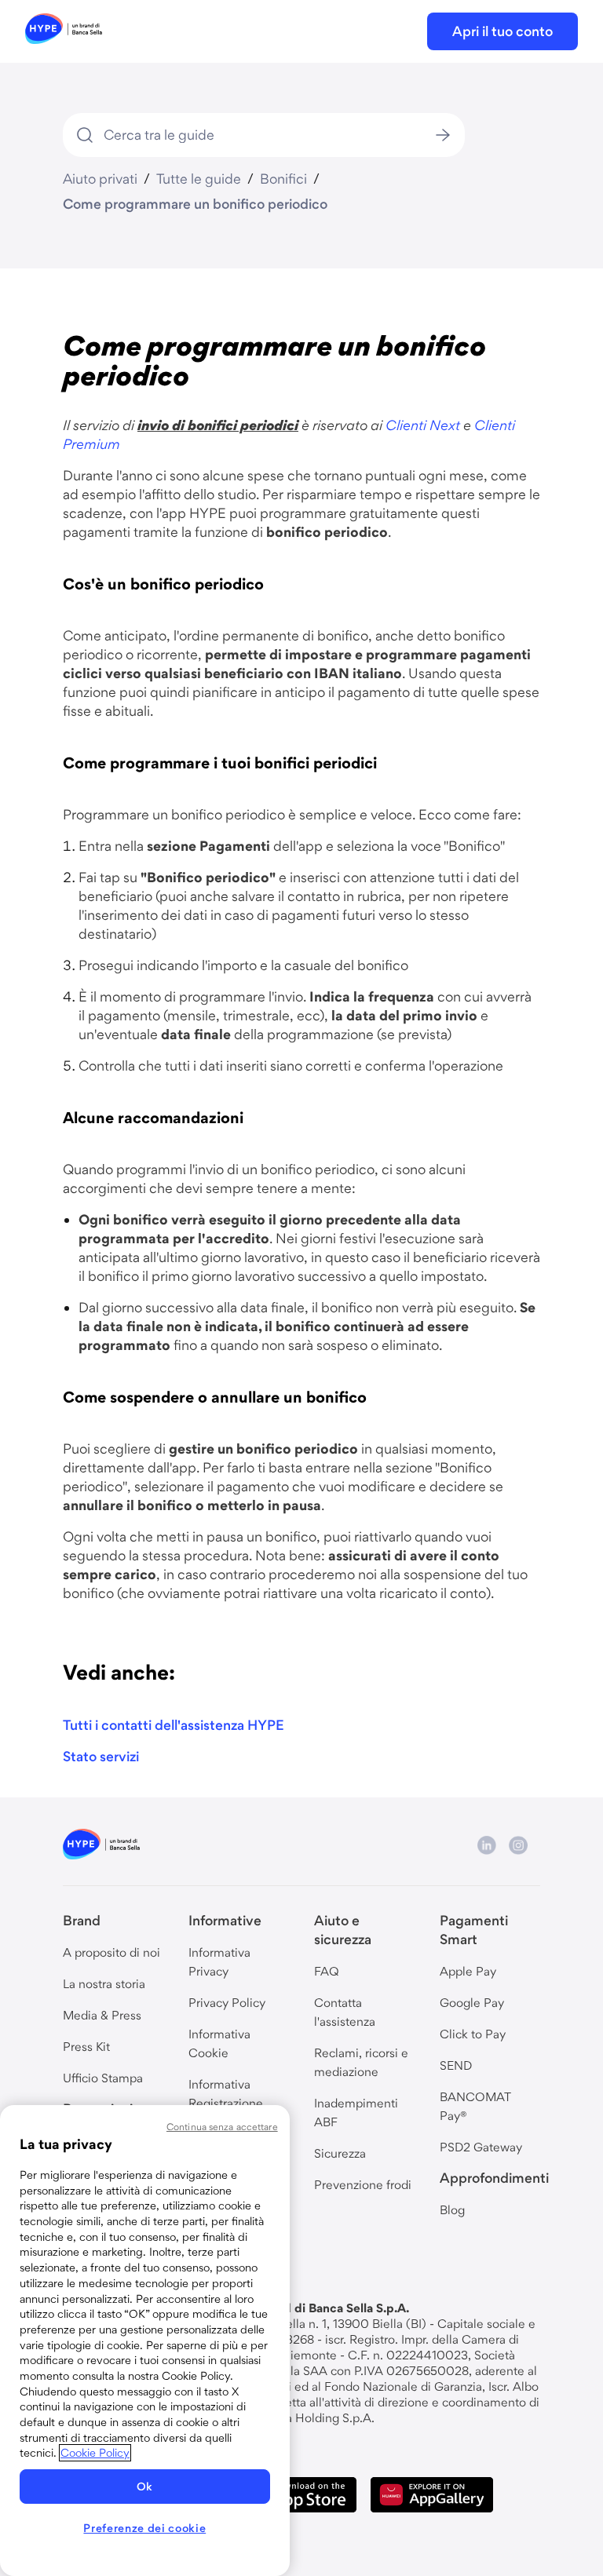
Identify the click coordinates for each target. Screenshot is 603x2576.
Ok (145, 2487)
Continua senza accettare (222, 2127)
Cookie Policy (95, 2453)
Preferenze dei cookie (144, 2528)
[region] (145, 2341)
